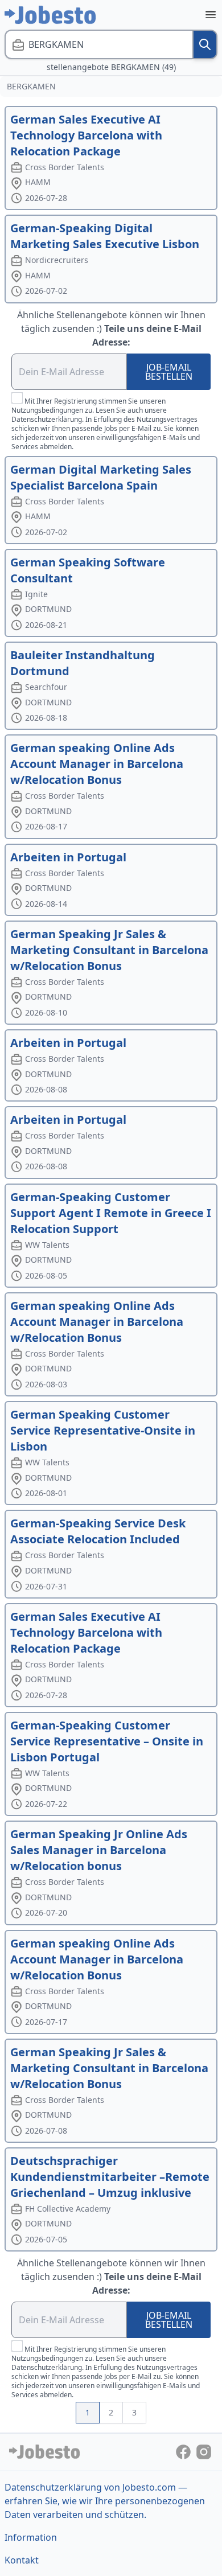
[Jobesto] (50, 15)
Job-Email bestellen (169, 372)
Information (31, 2537)
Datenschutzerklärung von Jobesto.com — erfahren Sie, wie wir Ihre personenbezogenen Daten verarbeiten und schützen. (105, 2501)
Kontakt (22, 2560)
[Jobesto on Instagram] (204, 2451)
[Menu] (211, 15)
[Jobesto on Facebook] (184, 2451)
